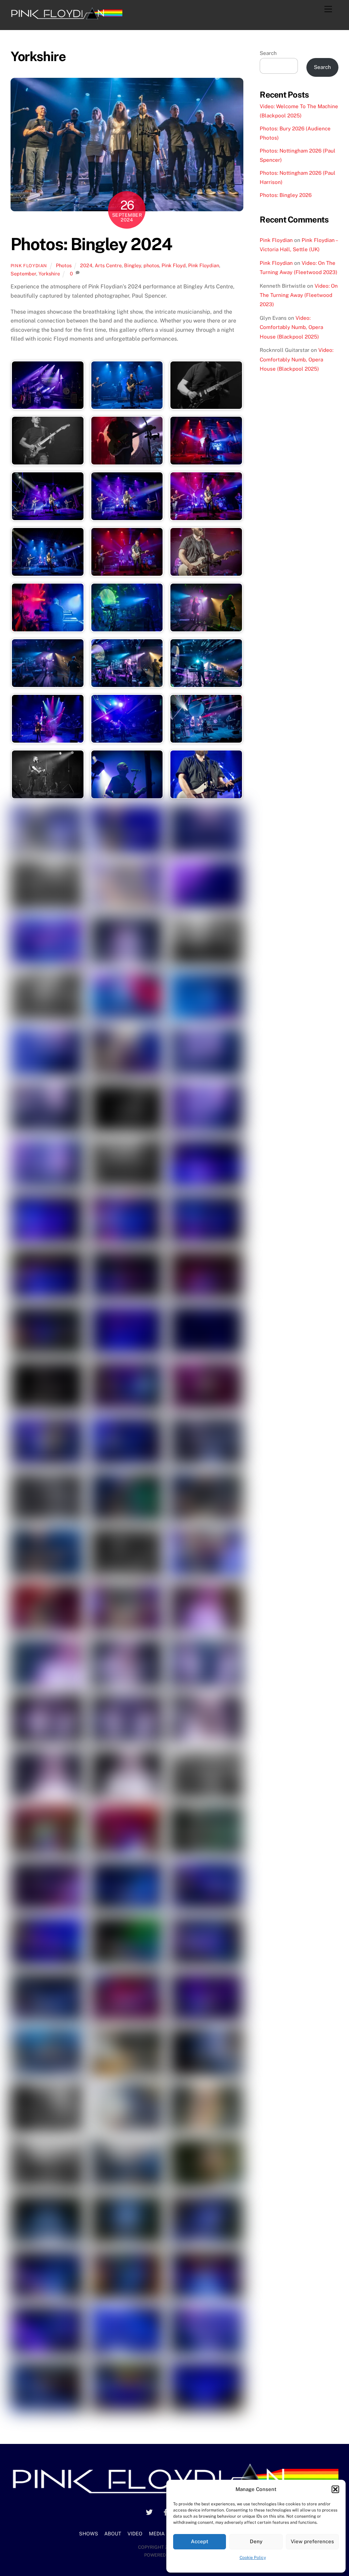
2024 (86, 265)
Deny (256, 2541)
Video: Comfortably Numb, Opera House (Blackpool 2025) (291, 327)
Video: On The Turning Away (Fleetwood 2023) (299, 295)
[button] (335, 2489)
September (23, 274)
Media (157, 2534)
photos (151, 265)
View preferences (312, 2541)
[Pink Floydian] (66, 17)
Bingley (133, 265)
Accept (200, 2541)
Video (135, 2534)
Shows (89, 2534)
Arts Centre (108, 265)
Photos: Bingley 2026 (286, 195)
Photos (64, 265)
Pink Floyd (174, 265)
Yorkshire (49, 274)
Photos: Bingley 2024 (92, 244)
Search (268, 53)
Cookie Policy (253, 2558)
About (113, 2534)
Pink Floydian (29, 266)
